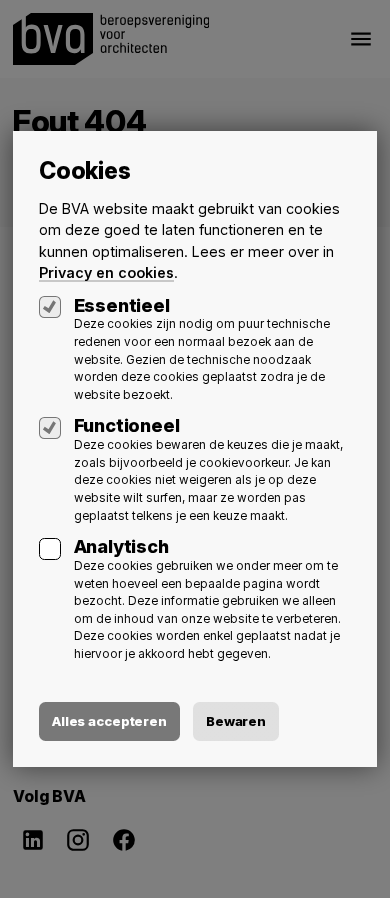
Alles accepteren (109, 721)
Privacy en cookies (106, 272)
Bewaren (236, 721)
